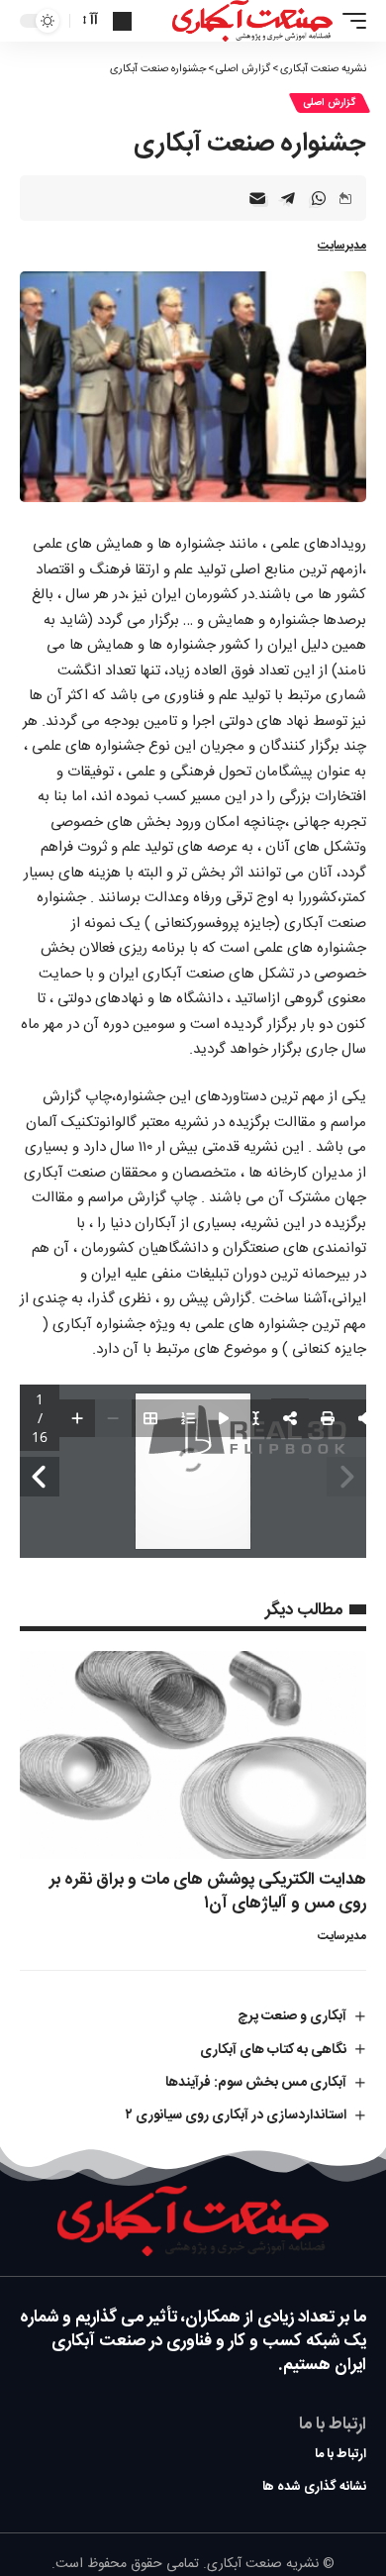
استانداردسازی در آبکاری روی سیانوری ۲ (236, 2115)
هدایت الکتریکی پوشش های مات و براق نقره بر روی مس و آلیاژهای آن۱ (208, 1892)
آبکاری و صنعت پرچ (292, 2016)
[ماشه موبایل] (349, 21)
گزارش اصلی (330, 103)
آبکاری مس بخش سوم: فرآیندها (256, 2083)
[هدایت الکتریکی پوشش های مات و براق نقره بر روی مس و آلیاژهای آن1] (193, 1755)
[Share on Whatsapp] (319, 198)
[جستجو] (122, 21)
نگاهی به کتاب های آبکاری (273, 2050)
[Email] (257, 198)
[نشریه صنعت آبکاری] (252, 21)
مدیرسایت (342, 246)
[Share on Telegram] (288, 198)
